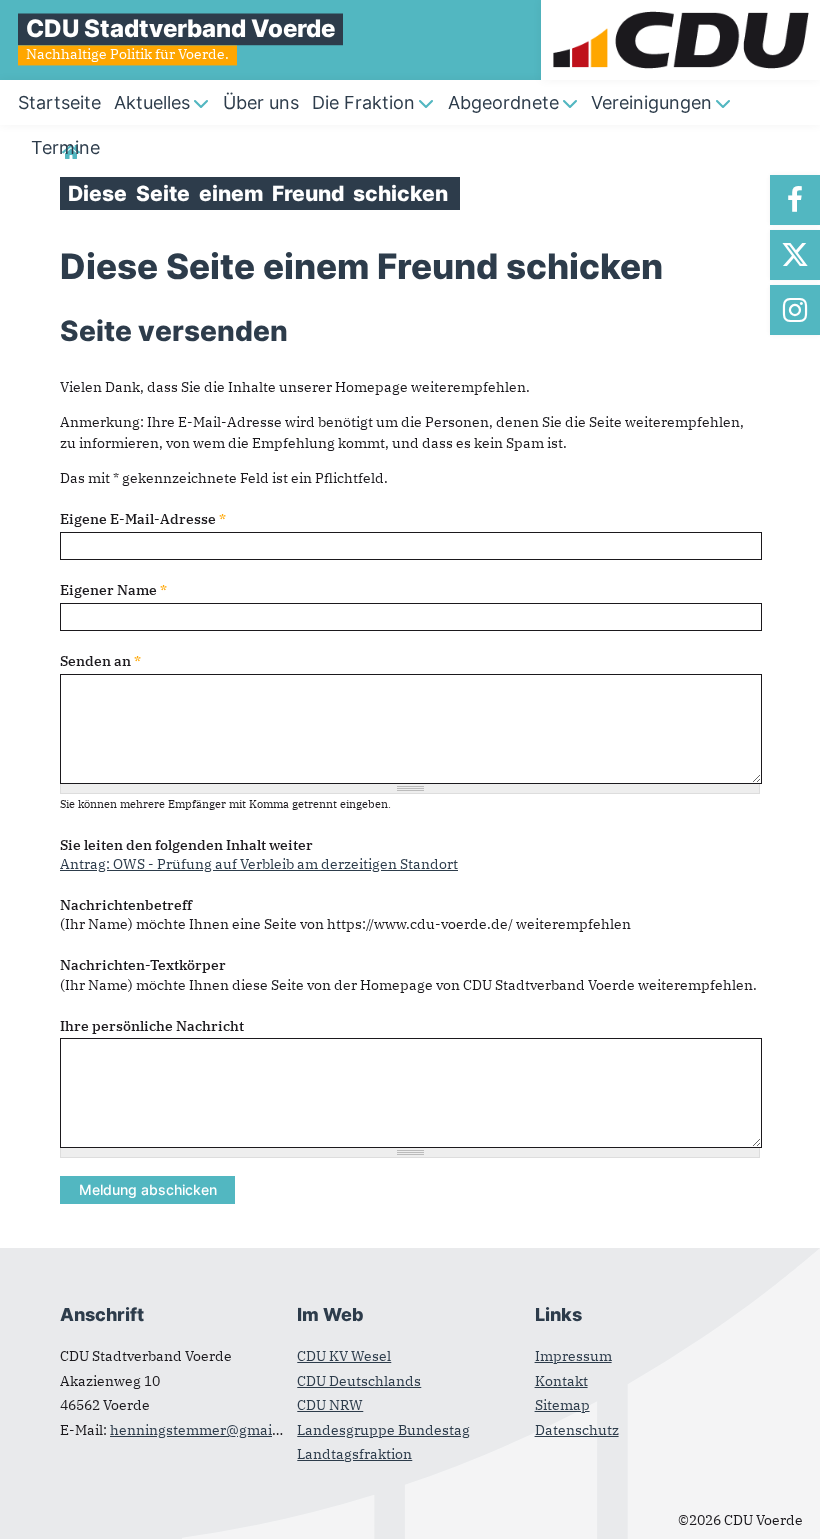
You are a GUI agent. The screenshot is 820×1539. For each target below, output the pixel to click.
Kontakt (561, 1381)
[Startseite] (680, 10)
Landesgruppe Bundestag (383, 1430)
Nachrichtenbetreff (126, 905)
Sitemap (562, 1405)
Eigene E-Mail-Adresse (143, 519)
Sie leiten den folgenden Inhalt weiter (186, 845)
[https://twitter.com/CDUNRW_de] (795, 255)
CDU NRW (330, 1405)
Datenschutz (577, 1430)
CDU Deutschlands (359, 1381)
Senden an (100, 661)
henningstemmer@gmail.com (209, 1430)
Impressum (573, 1356)
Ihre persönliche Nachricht (152, 1026)
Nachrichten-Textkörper (143, 965)
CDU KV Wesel (344, 1356)
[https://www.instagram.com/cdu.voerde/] (795, 310)
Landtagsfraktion (354, 1454)
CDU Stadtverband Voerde (180, 28)
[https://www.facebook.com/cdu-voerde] (795, 200)
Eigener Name (113, 590)
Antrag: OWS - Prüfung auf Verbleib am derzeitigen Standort (259, 864)
